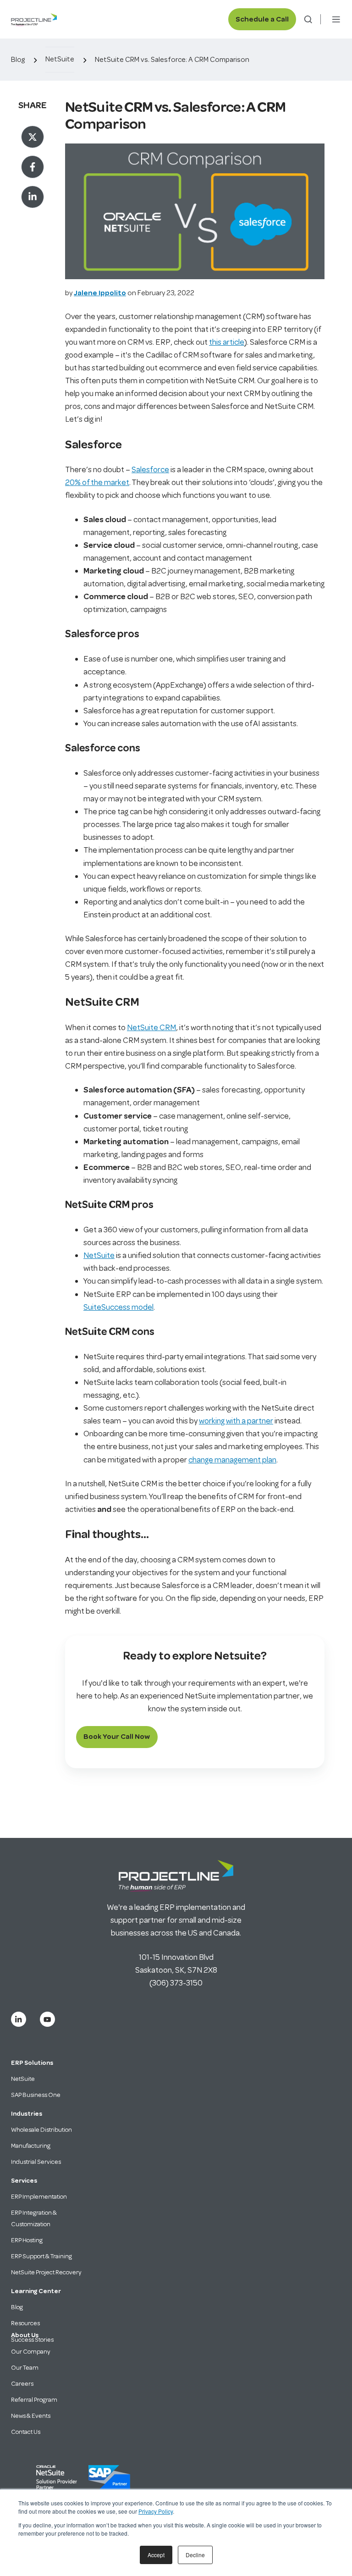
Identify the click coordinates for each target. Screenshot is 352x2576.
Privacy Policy (156, 2511)
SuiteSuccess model (118, 1307)
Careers (22, 2384)
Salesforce (150, 469)
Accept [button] (156, 2555)
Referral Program (34, 2400)
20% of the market (97, 482)
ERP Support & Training (41, 2256)
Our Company (31, 2352)
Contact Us (26, 2432)
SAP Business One (36, 2095)
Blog (18, 60)
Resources (25, 2323)
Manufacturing (31, 2146)
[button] (308, 19)
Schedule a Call (262, 19)
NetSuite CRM (151, 1027)
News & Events (31, 2416)
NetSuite (60, 59)
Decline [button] (195, 2555)
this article (227, 342)
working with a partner (236, 1421)
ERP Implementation (39, 2197)
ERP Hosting (27, 2240)
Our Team (25, 2368)
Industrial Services (36, 2162)
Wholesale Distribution (41, 2130)
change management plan (232, 1460)
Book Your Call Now (117, 1737)
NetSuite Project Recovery (46, 2272)
